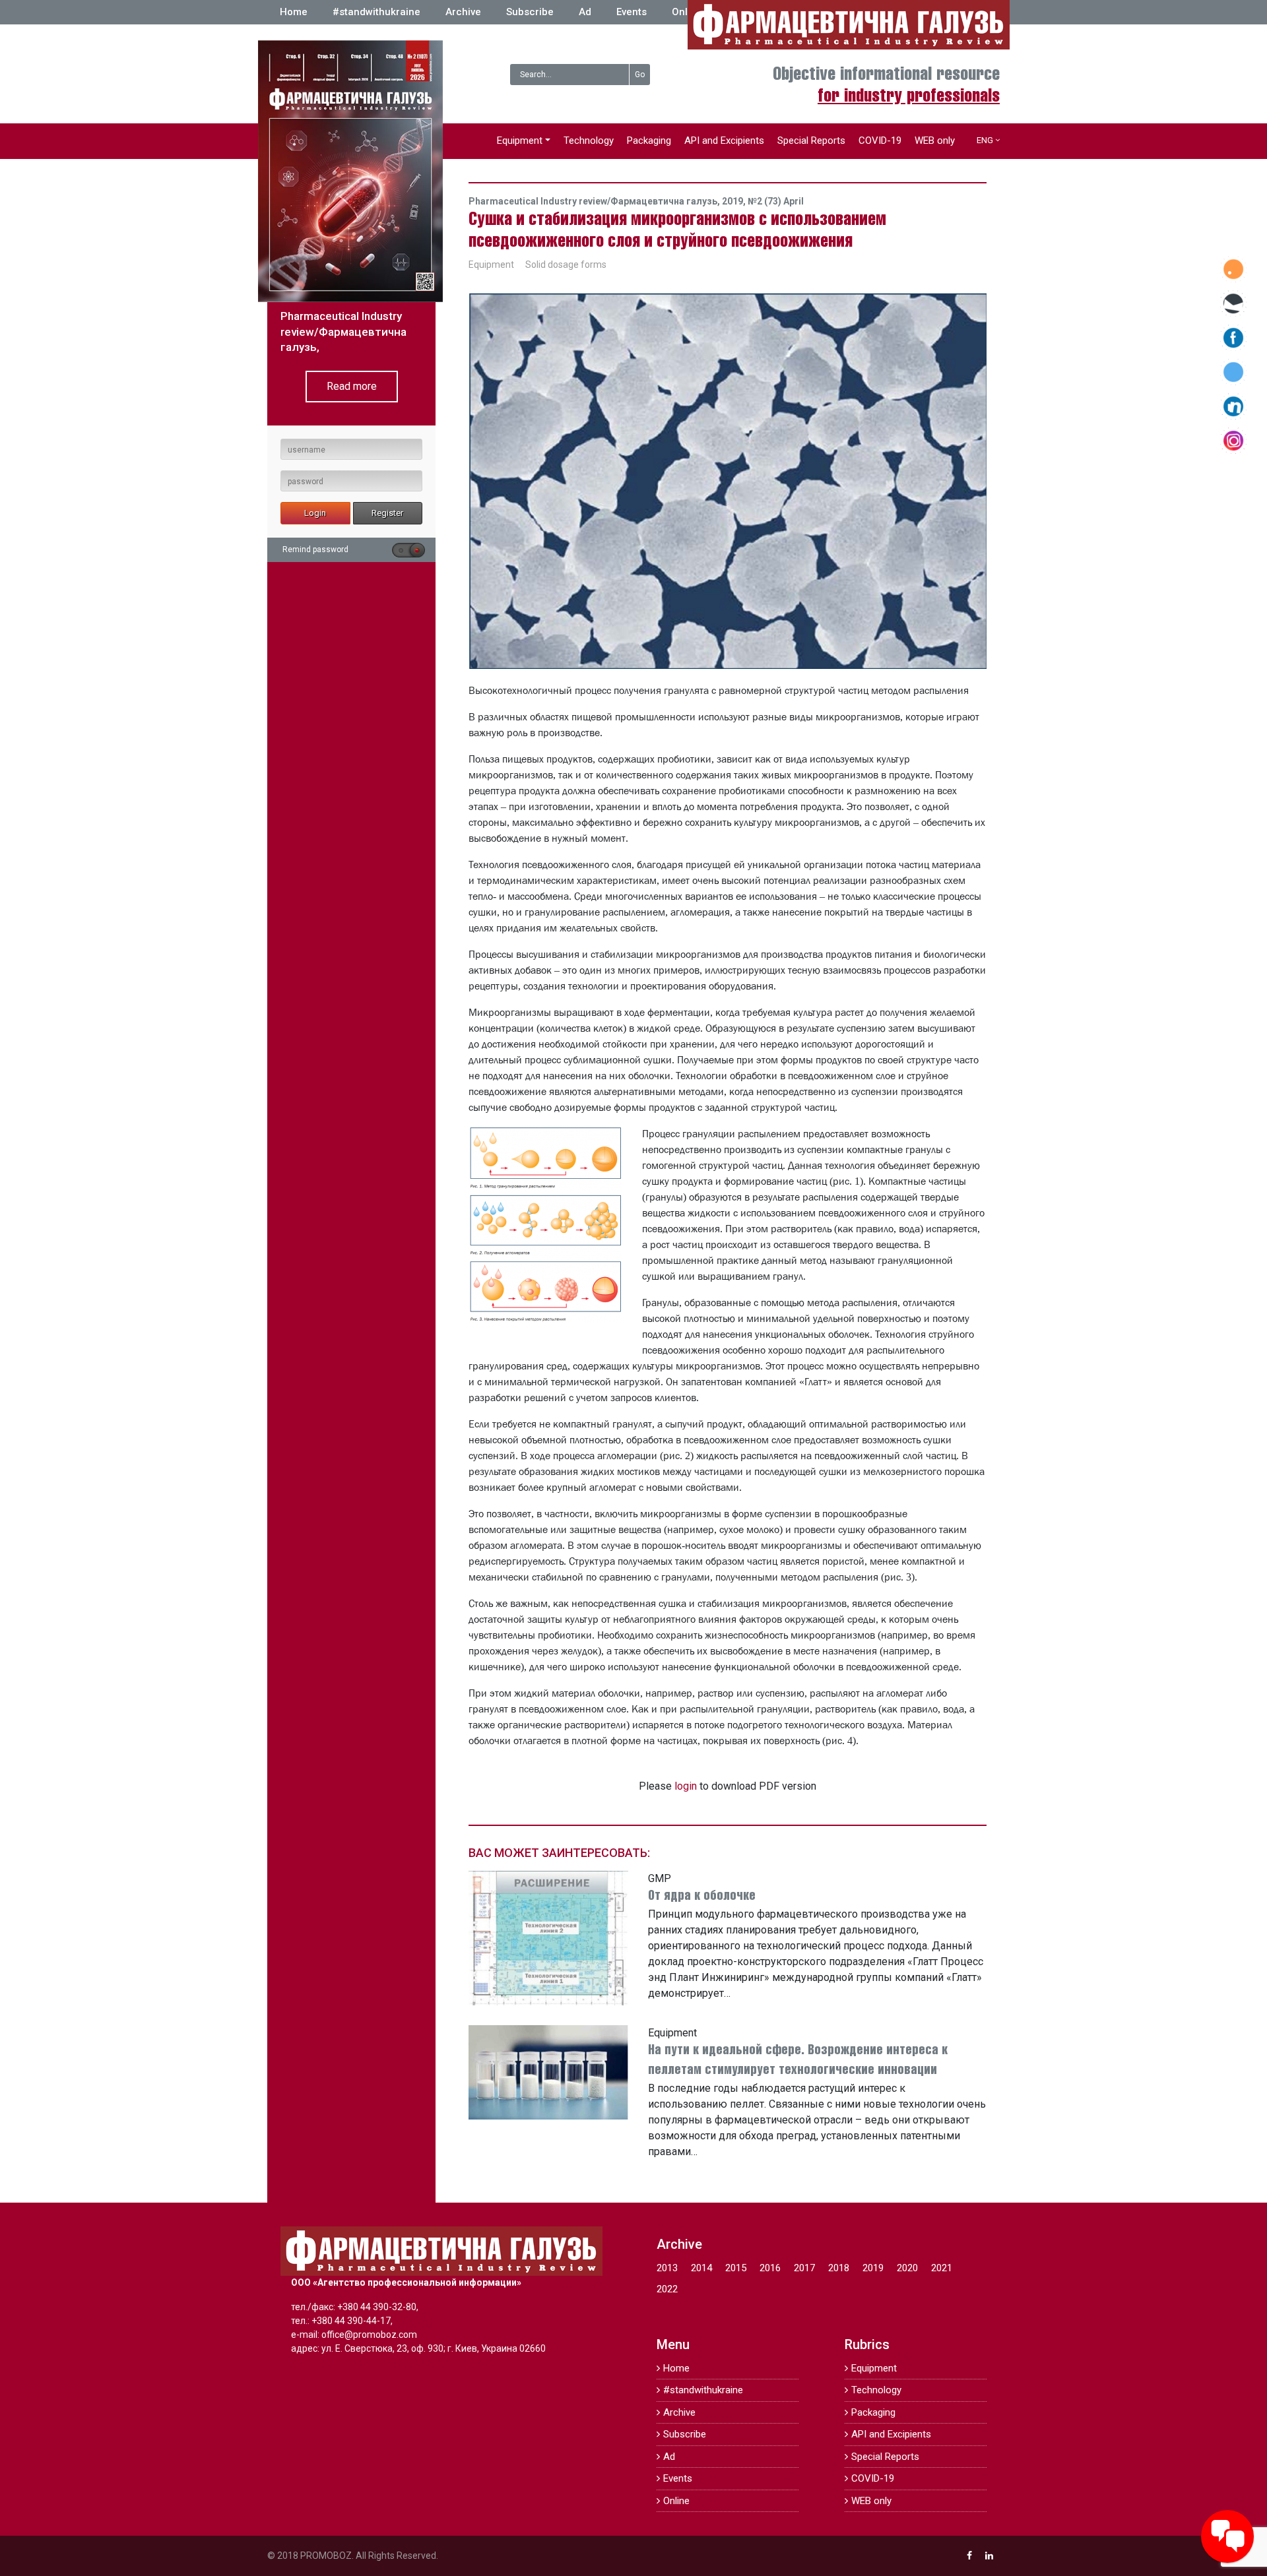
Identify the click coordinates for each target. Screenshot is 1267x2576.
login (686, 1786)
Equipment (520, 141)
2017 (804, 2268)
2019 (873, 2268)
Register (387, 513)
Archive (463, 12)
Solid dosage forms (566, 265)
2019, (735, 201)
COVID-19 (880, 141)
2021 (942, 2268)
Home (294, 12)
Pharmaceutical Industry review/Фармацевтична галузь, (595, 201)
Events (632, 12)
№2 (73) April (776, 201)
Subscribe (530, 12)
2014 (701, 2268)
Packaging (649, 141)
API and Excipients (724, 141)
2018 (839, 2268)
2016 (770, 2268)
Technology (589, 141)
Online (687, 12)
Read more (352, 386)
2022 (667, 2289)
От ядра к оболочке (702, 1896)
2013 (667, 2268)
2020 (907, 2268)
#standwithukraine (376, 12)
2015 (736, 2268)
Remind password (315, 550)
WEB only (935, 141)
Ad (585, 12)
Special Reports (811, 141)
